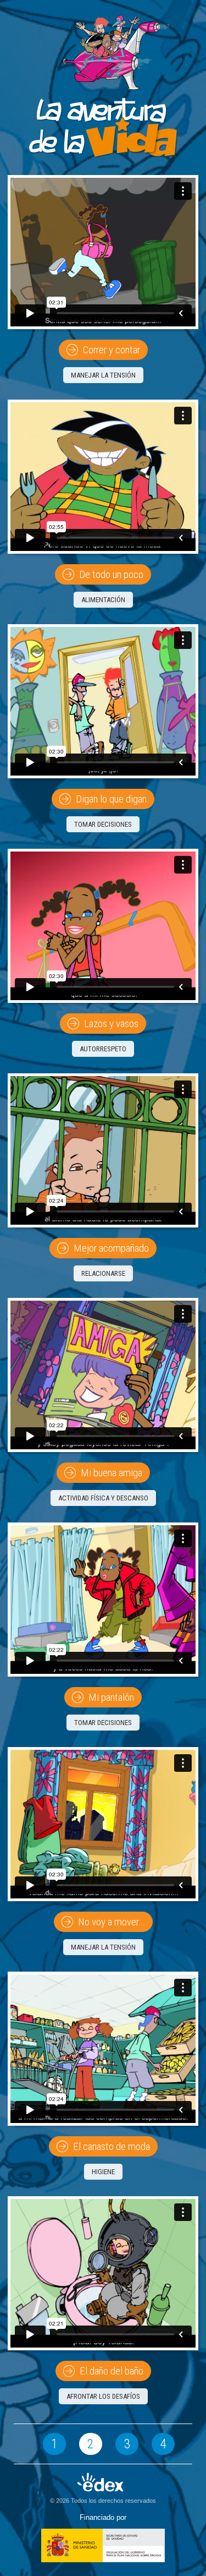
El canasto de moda (110, 2146)
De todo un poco (110, 574)
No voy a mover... (110, 1922)
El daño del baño (110, 2371)
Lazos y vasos (110, 1024)
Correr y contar (110, 350)
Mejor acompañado (110, 1248)
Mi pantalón (110, 1697)
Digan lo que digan (110, 799)
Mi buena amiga (110, 1473)
